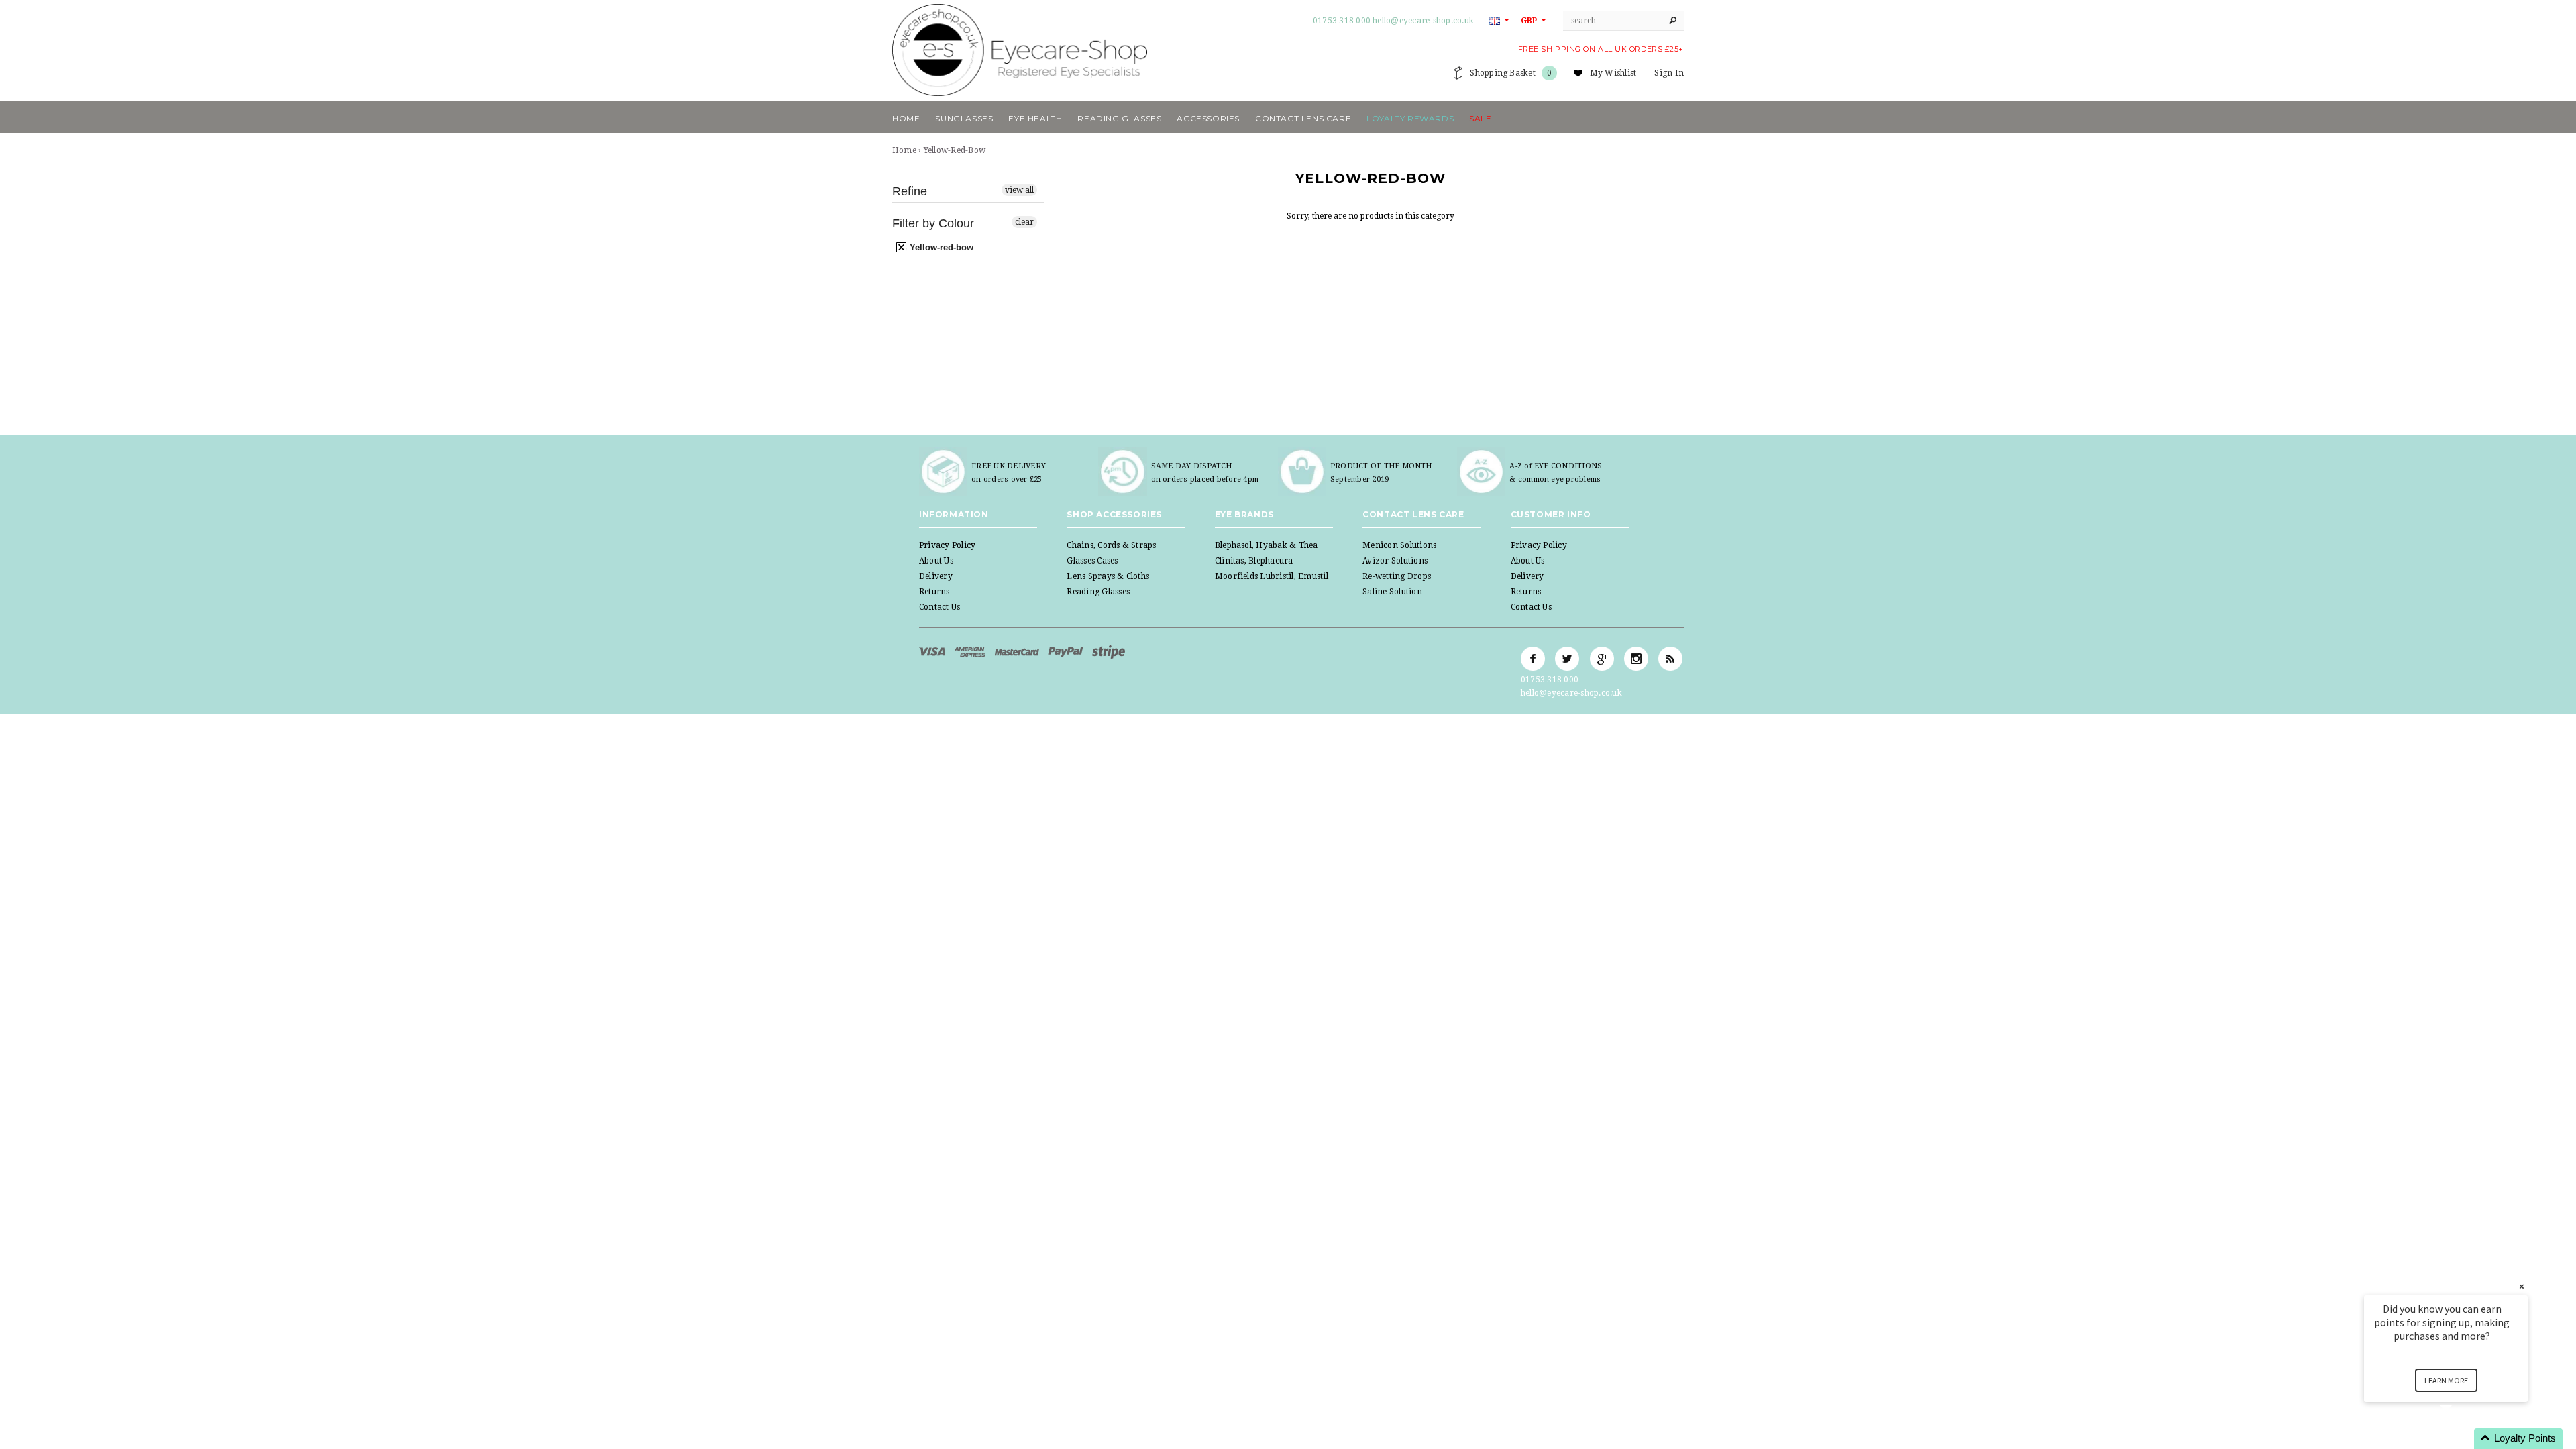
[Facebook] (1533, 659)
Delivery (936, 576)
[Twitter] (1567, 659)
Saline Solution (1392, 592)
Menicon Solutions (1399, 545)
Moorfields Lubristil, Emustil (1272, 576)
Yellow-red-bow (940, 247)
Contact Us (940, 607)
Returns (934, 592)
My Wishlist (1613, 73)
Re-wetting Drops (1397, 576)
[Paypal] (1067, 651)
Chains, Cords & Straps (1111, 545)
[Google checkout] (1109, 651)
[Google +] (1602, 659)
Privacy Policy (947, 545)
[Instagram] (1636, 659)
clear (1024, 222)
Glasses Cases (1092, 561)
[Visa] (933, 651)
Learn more (2446, 1380)
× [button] (2522, 1286)
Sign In (1669, 73)
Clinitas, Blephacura (1254, 561)
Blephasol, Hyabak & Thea (1267, 545)
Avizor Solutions (1395, 561)
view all (1019, 190)
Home (904, 150)
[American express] (971, 651)
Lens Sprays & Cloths (1108, 576)
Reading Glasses (1098, 592)
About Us (936, 561)
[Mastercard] (1018, 651)
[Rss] (1670, 659)
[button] (2462, 1439)
